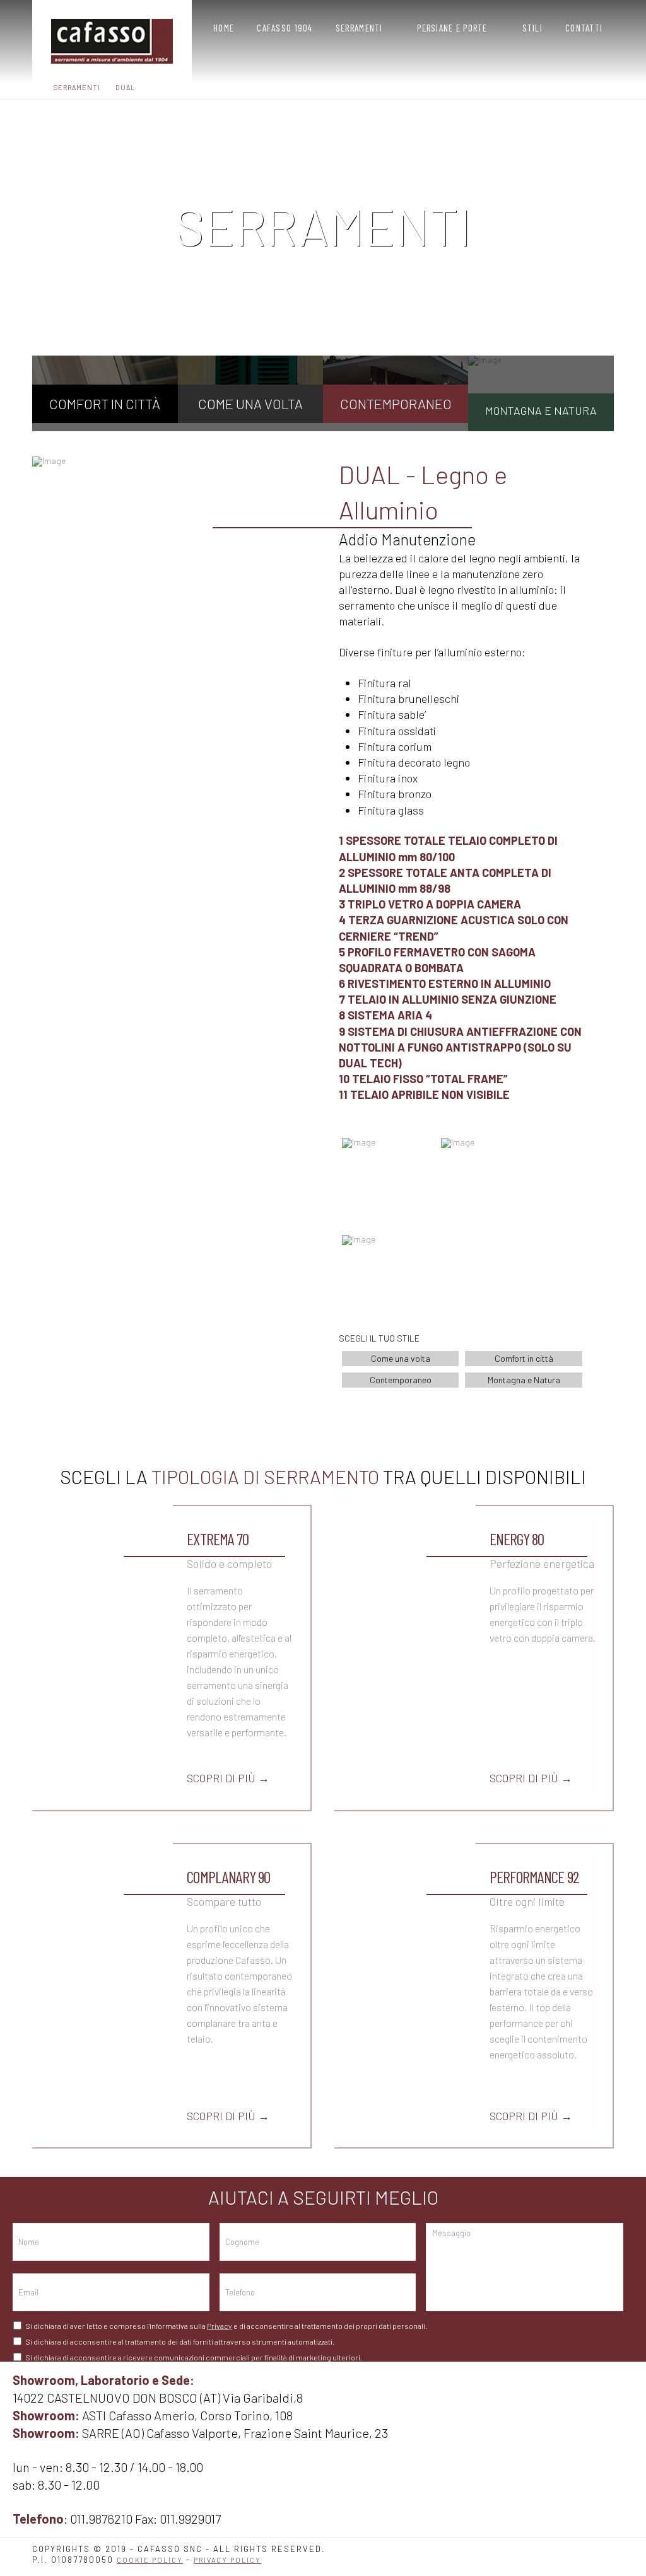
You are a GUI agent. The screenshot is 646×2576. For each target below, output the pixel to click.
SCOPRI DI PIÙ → (228, 1778)
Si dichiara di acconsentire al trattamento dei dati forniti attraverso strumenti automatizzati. (180, 2341)
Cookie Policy (150, 2560)
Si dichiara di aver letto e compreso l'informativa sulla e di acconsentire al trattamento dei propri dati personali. (226, 2326)
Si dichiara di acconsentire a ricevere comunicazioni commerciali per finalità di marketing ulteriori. (194, 2357)
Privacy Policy (227, 2560)
